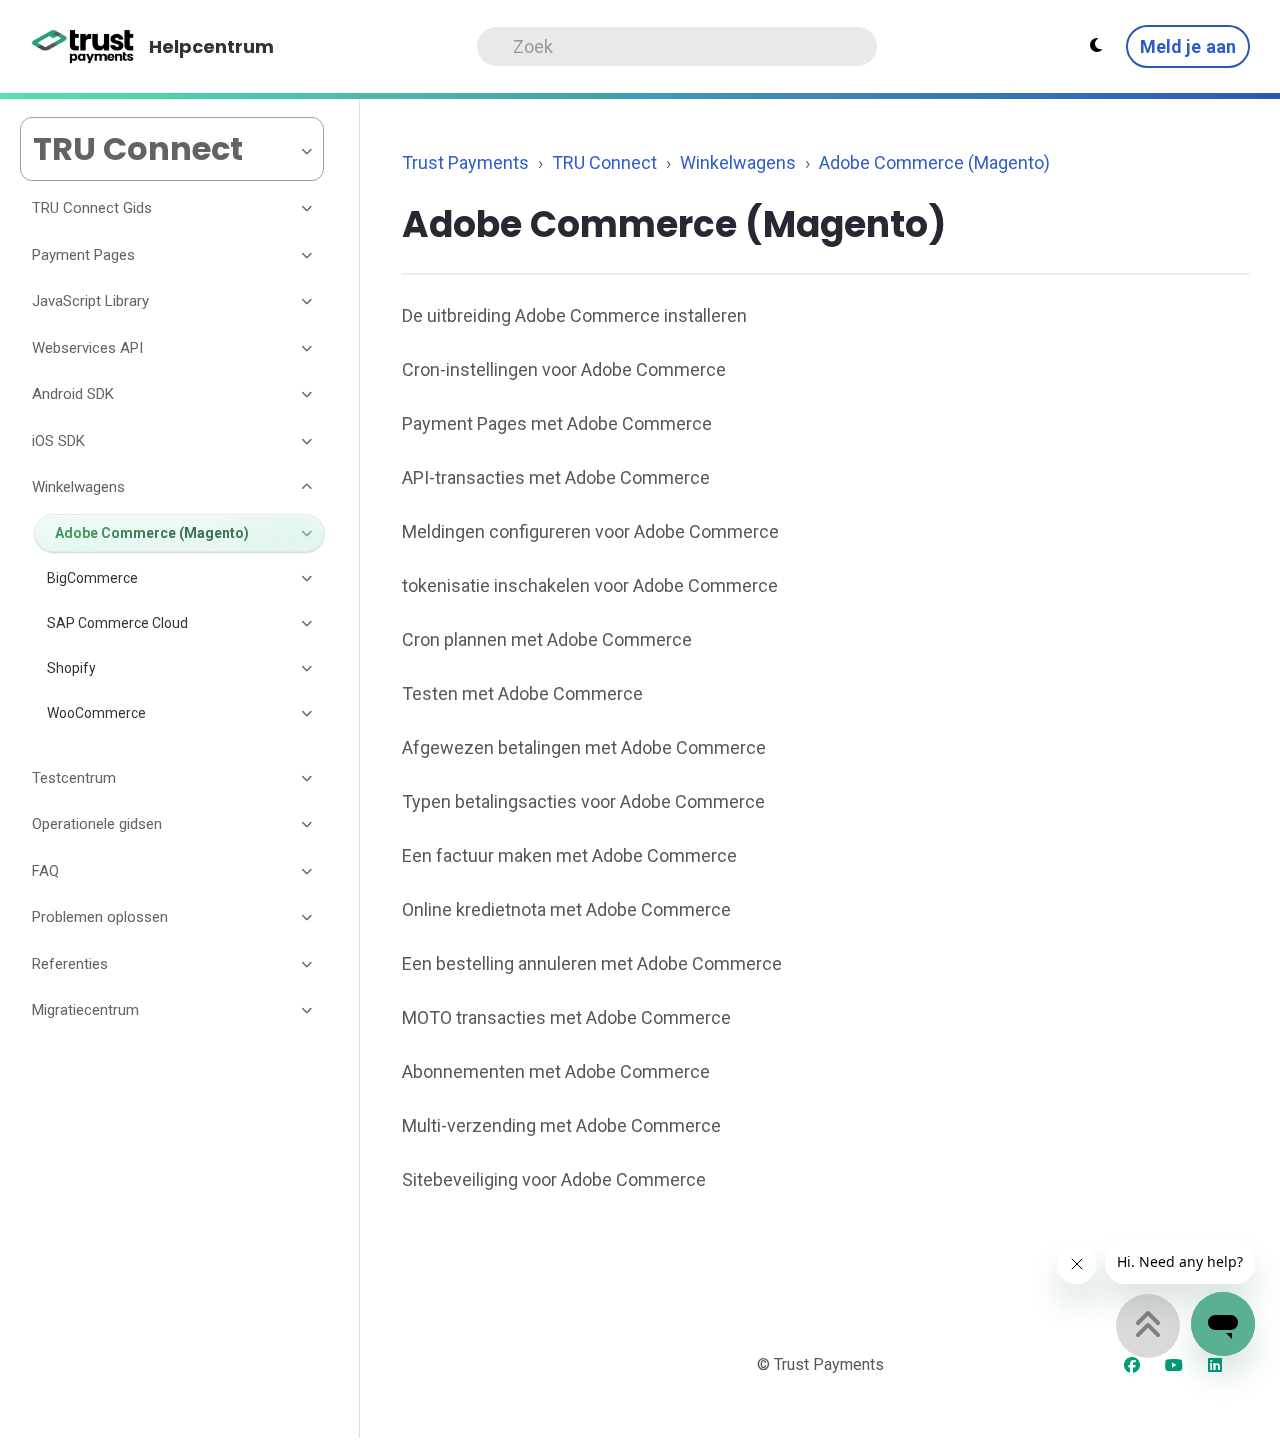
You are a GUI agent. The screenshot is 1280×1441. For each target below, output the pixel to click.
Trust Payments (465, 162)
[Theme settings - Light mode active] (1096, 46)
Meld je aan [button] (1188, 46)
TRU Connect (604, 162)
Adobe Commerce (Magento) (934, 162)
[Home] (83, 47)
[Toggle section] (308, 209)
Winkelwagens (738, 162)
